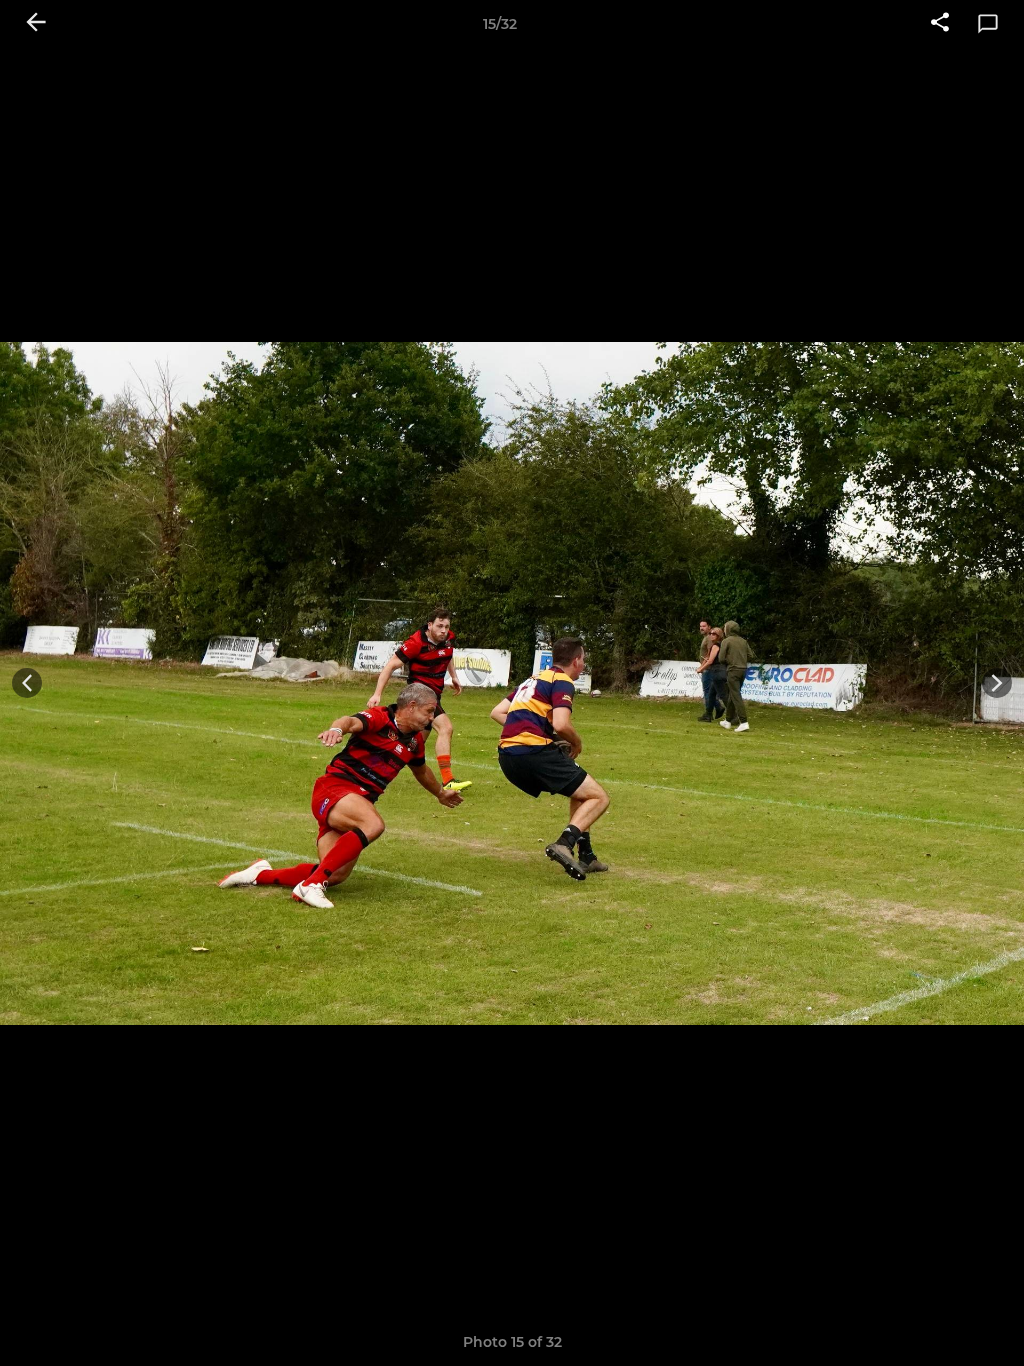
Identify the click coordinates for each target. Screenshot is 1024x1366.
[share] (940, 24)
